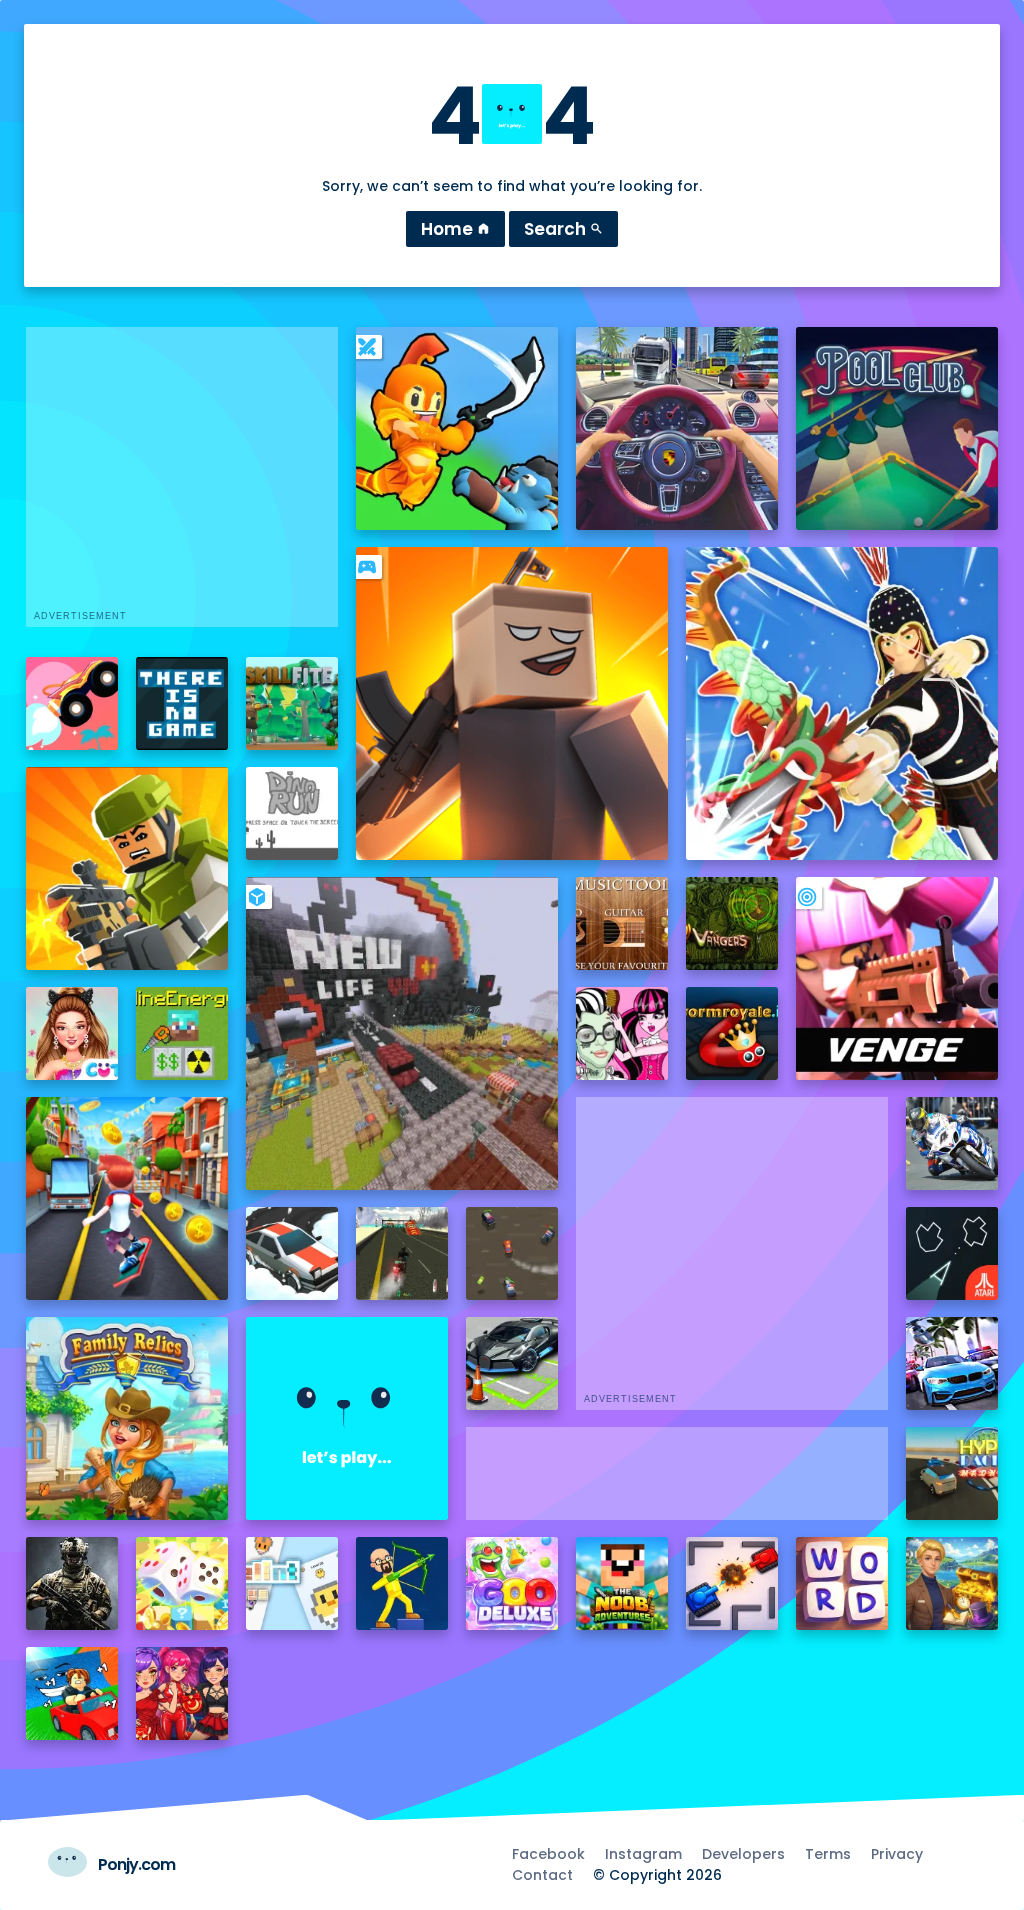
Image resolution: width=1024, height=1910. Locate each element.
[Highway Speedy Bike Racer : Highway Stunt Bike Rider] (402, 1253)
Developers (743, 1854)
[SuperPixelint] (292, 1583)
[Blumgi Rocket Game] (72, 703)
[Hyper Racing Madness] (952, 1473)
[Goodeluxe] (512, 1583)
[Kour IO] (127, 868)
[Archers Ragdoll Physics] (402, 1583)
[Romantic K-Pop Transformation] (182, 1693)
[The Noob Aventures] (622, 1583)
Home (455, 229)
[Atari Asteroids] (952, 1253)
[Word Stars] (842, 1583)
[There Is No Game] (182, 703)
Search (563, 229)
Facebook (548, 1854)
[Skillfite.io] (292, 703)
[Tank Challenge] (732, 1583)
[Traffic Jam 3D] (677, 428)
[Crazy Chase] (512, 1253)
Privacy (897, 1854)
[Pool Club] (897, 428)
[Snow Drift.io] (292, 1253)
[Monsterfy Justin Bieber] (622, 1033)
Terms (828, 1854)
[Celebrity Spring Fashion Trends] (72, 1033)
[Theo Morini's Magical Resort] (952, 1583)
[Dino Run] (292, 813)
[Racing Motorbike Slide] (952, 1143)
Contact (542, 1875)
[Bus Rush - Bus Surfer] (127, 1198)
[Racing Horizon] (952, 1363)
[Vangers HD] (732, 923)
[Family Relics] (127, 1418)
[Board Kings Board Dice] (182, 1583)
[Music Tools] (622, 923)
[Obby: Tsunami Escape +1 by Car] (72, 1693)
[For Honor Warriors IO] (347, 1418)
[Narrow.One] (842, 703)
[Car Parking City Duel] (512, 1363)
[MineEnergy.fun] (182, 1033)
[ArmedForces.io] (72, 1583)
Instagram (643, 1854)
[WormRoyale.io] (732, 1033)
